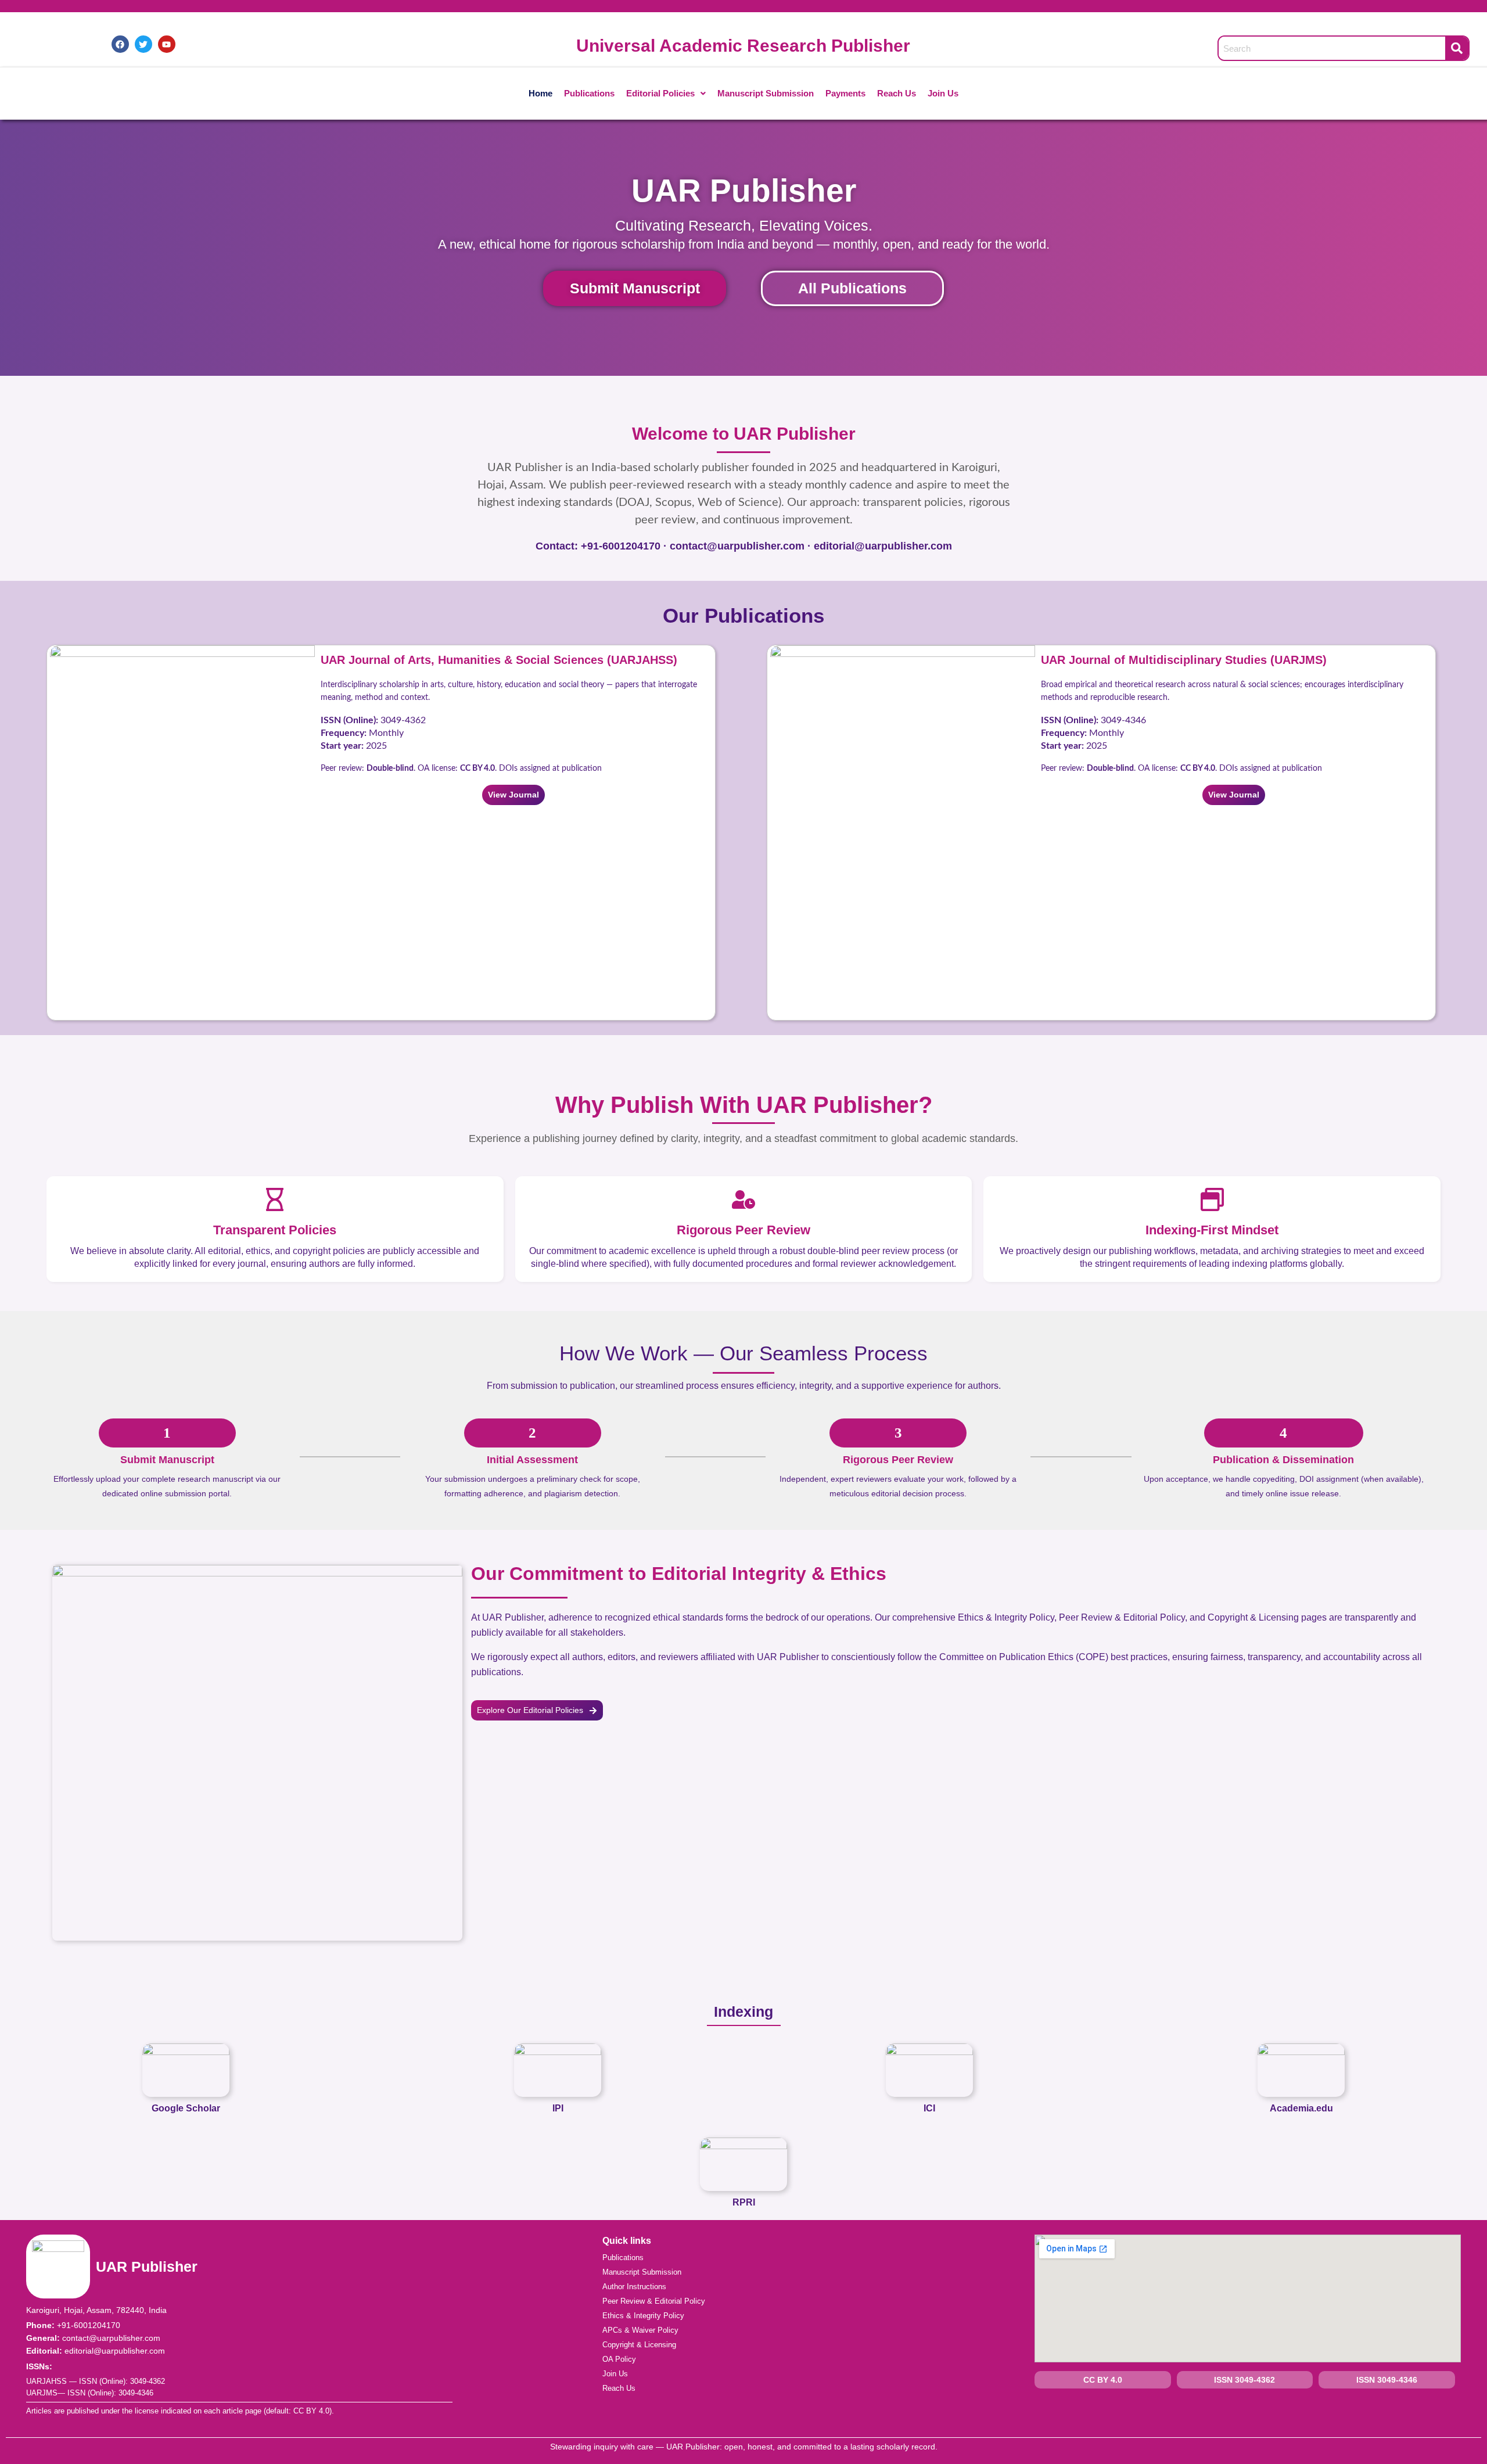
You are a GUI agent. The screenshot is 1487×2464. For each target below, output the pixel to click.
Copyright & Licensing (639, 2345)
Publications (589, 93)
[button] (666, 94)
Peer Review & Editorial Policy (654, 2301)
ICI (929, 2108)
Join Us (943, 93)
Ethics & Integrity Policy (643, 2316)
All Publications (852, 288)
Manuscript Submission (766, 93)
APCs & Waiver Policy (640, 2330)
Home (540, 93)
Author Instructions (634, 2287)
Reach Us (897, 93)
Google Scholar (186, 2108)
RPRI (744, 2202)
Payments (845, 93)
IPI (558, 2108)
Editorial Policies (660, 93)
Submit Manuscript (635, 288)
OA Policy (619, 2359)
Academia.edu (1301, 2108)
